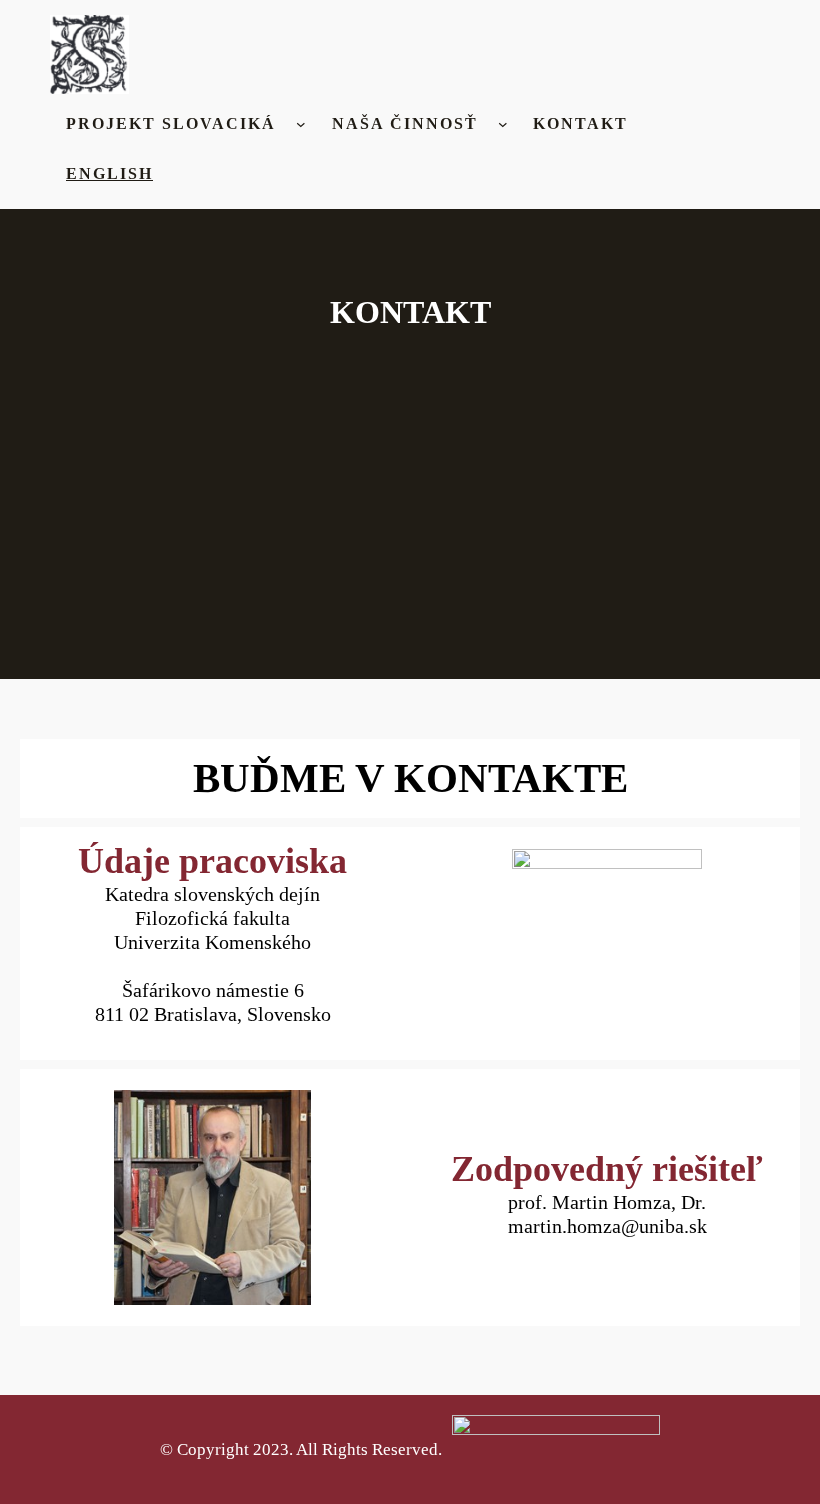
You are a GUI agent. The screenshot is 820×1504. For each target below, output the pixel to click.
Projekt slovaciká (171, 123)
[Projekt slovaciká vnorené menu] (301, 124)
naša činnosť (405, 123)
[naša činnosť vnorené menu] (503, 124)
